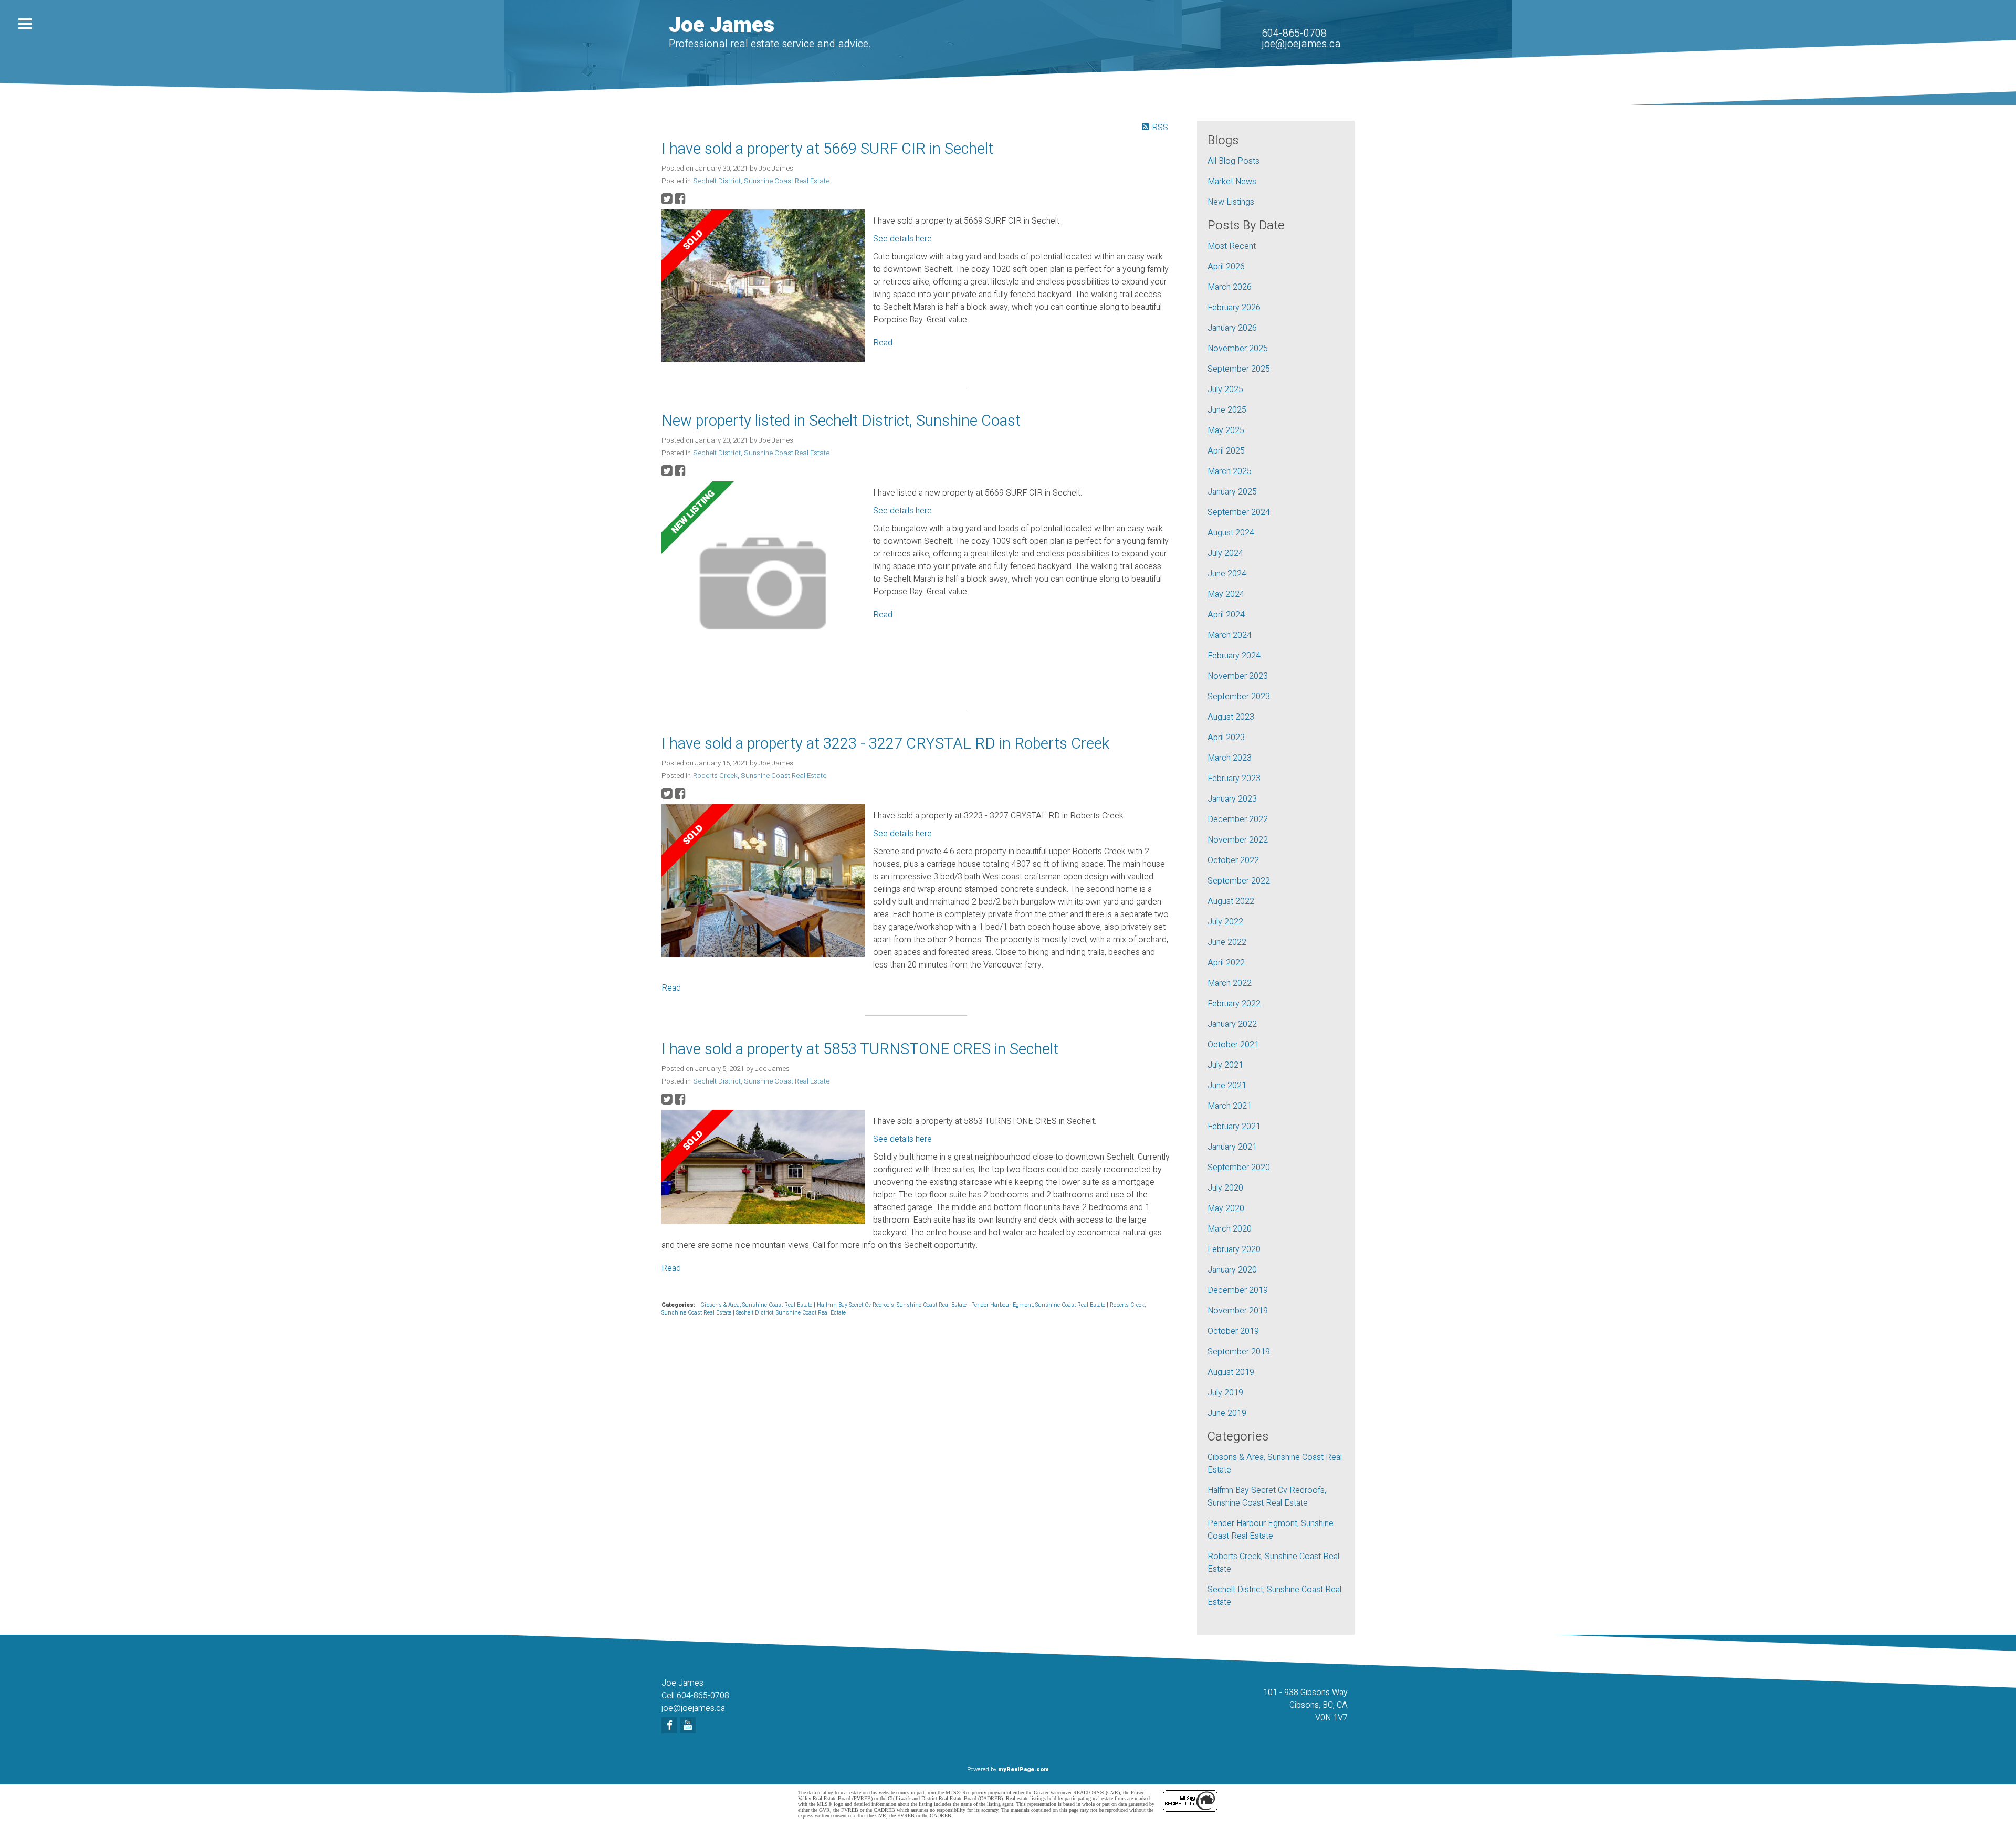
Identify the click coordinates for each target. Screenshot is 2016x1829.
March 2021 (1230, 1106)
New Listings (1231, 202)
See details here (902, 239)
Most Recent (1232, 246)
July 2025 (1225, 390)
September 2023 (1239, 697)
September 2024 (1239, 512)
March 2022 (1230, 983)
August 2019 (1231, 1372)
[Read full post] (763, 288)
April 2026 (1226, 267)
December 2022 (1238, 819)
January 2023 (1232, 799)
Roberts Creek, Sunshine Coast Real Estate (760, 776)
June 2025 (1227, 410)
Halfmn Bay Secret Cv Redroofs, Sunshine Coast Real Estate (892, 1305)
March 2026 (1230, 287)
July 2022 (1225, 922)
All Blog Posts (1233, 161)
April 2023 (1226, 738)
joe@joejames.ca (1301, 44)
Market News (1232, 182)
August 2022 (1231, 901)
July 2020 (1225, 1188)
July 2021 (1225, 1065)
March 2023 (1230, 758)
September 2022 (1239, 881)
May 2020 (1226, 1208)
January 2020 (1232, 1270)
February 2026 (1234, 308)
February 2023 (1234, 779)
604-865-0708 (1294, 33)
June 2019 (1227, 1413)
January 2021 (1232, 1147)
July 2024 (1225, 553)
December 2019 (1238, 1290)
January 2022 (1232, 1024)
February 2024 (1234, 656)
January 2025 (1232, 492)
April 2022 (1226, 963)
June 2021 (1227, 1086)
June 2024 (1227, 574)
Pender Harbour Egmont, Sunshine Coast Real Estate (1039, 1305)
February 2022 (1234, 1004)
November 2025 (1238, 349)
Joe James (722, 25)
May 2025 (1226, 430)
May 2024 (1226, 594)
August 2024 (1231, 533)
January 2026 (1232, 328)
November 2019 (1238, 1311)
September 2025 (1239, 369)
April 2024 (1226, 615)
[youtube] (689, 1726)
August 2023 (1231, 717)
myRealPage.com (1023, 1769)
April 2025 (1226, 451)
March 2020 (1230, 1229)
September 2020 (1239, 1168)
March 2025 (1230, 471)
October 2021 (1233, 1045)
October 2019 (1233, 1331)
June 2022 (1227, 942)
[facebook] (671, 1726)
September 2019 (1239, 1352)
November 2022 (1238, 840)
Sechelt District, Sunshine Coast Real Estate (761, 181)
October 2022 (1233, 860)
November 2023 (1238, 676)
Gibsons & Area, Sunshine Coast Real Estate (757, 1305)
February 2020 (1234, 1249)
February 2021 (1234, 1127)
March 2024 (1230, 635)
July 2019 (1225, 1393)
